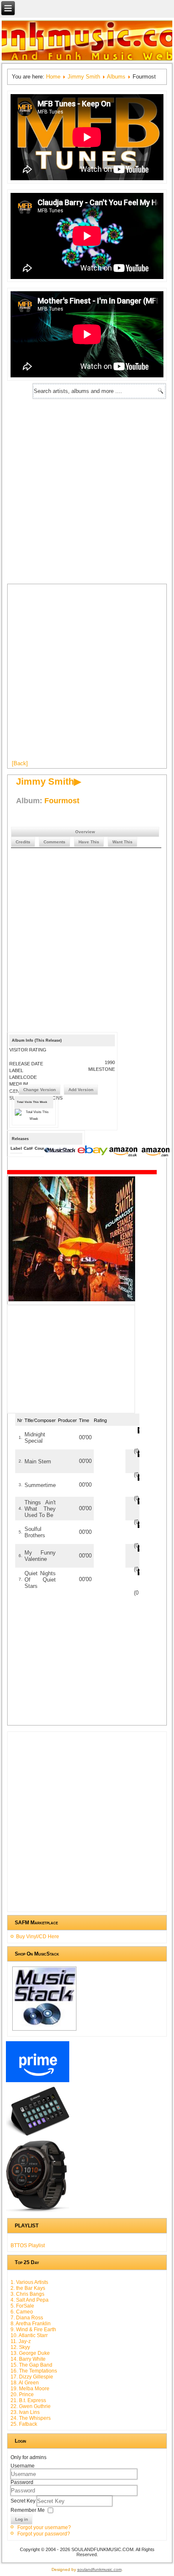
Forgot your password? (44, 2534)
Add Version (81, 1090)
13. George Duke (30, 2353)
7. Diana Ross (27, 2318)
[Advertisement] (87, 490)
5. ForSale (22, 2306)
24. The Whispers (31, 2418)
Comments (54, 842)
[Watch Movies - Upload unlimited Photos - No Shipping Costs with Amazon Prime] (38, 2082)
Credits (23, 842)
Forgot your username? (44, 2527)
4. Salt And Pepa (30, 2300)
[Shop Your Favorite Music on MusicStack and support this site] (44, 2030)
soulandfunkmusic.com (99, 2569)
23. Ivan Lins (25, 2412)
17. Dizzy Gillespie (32, 2377)
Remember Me (28, 2510)
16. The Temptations (34, 2371)
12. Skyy (20, 2347)
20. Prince (22, 2395)
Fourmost (62, 801)
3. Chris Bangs (27, 2294)
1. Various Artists (29, 2282)
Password (22, 2482)
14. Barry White (28, 2359)
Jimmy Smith (84, 77)
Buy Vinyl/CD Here (38, 1937)
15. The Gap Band (31, 2365)
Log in (22, 2519)
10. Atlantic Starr (29, 2335)
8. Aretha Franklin (31, 2324)
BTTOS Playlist (28, 2246)
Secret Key (24, 2501)
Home (53, 77)
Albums (116, 77)
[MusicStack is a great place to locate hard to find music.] (61, 1151)
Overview (85, 832)
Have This (89, 842)
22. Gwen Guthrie (31, 2406)
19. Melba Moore (30, 2389)
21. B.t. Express (28, 2400)
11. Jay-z (21, 2341)
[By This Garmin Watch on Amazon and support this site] (38, 2212)
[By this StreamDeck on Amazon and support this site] (38, 2136)
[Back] (20, 763)
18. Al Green (25, 2383)
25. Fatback (24, 2424)
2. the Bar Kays (28, 2288)
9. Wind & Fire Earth (33, 2330)
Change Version (39, 1090)
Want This (122, 842)
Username (23, 2466)
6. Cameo (22, 2312)
